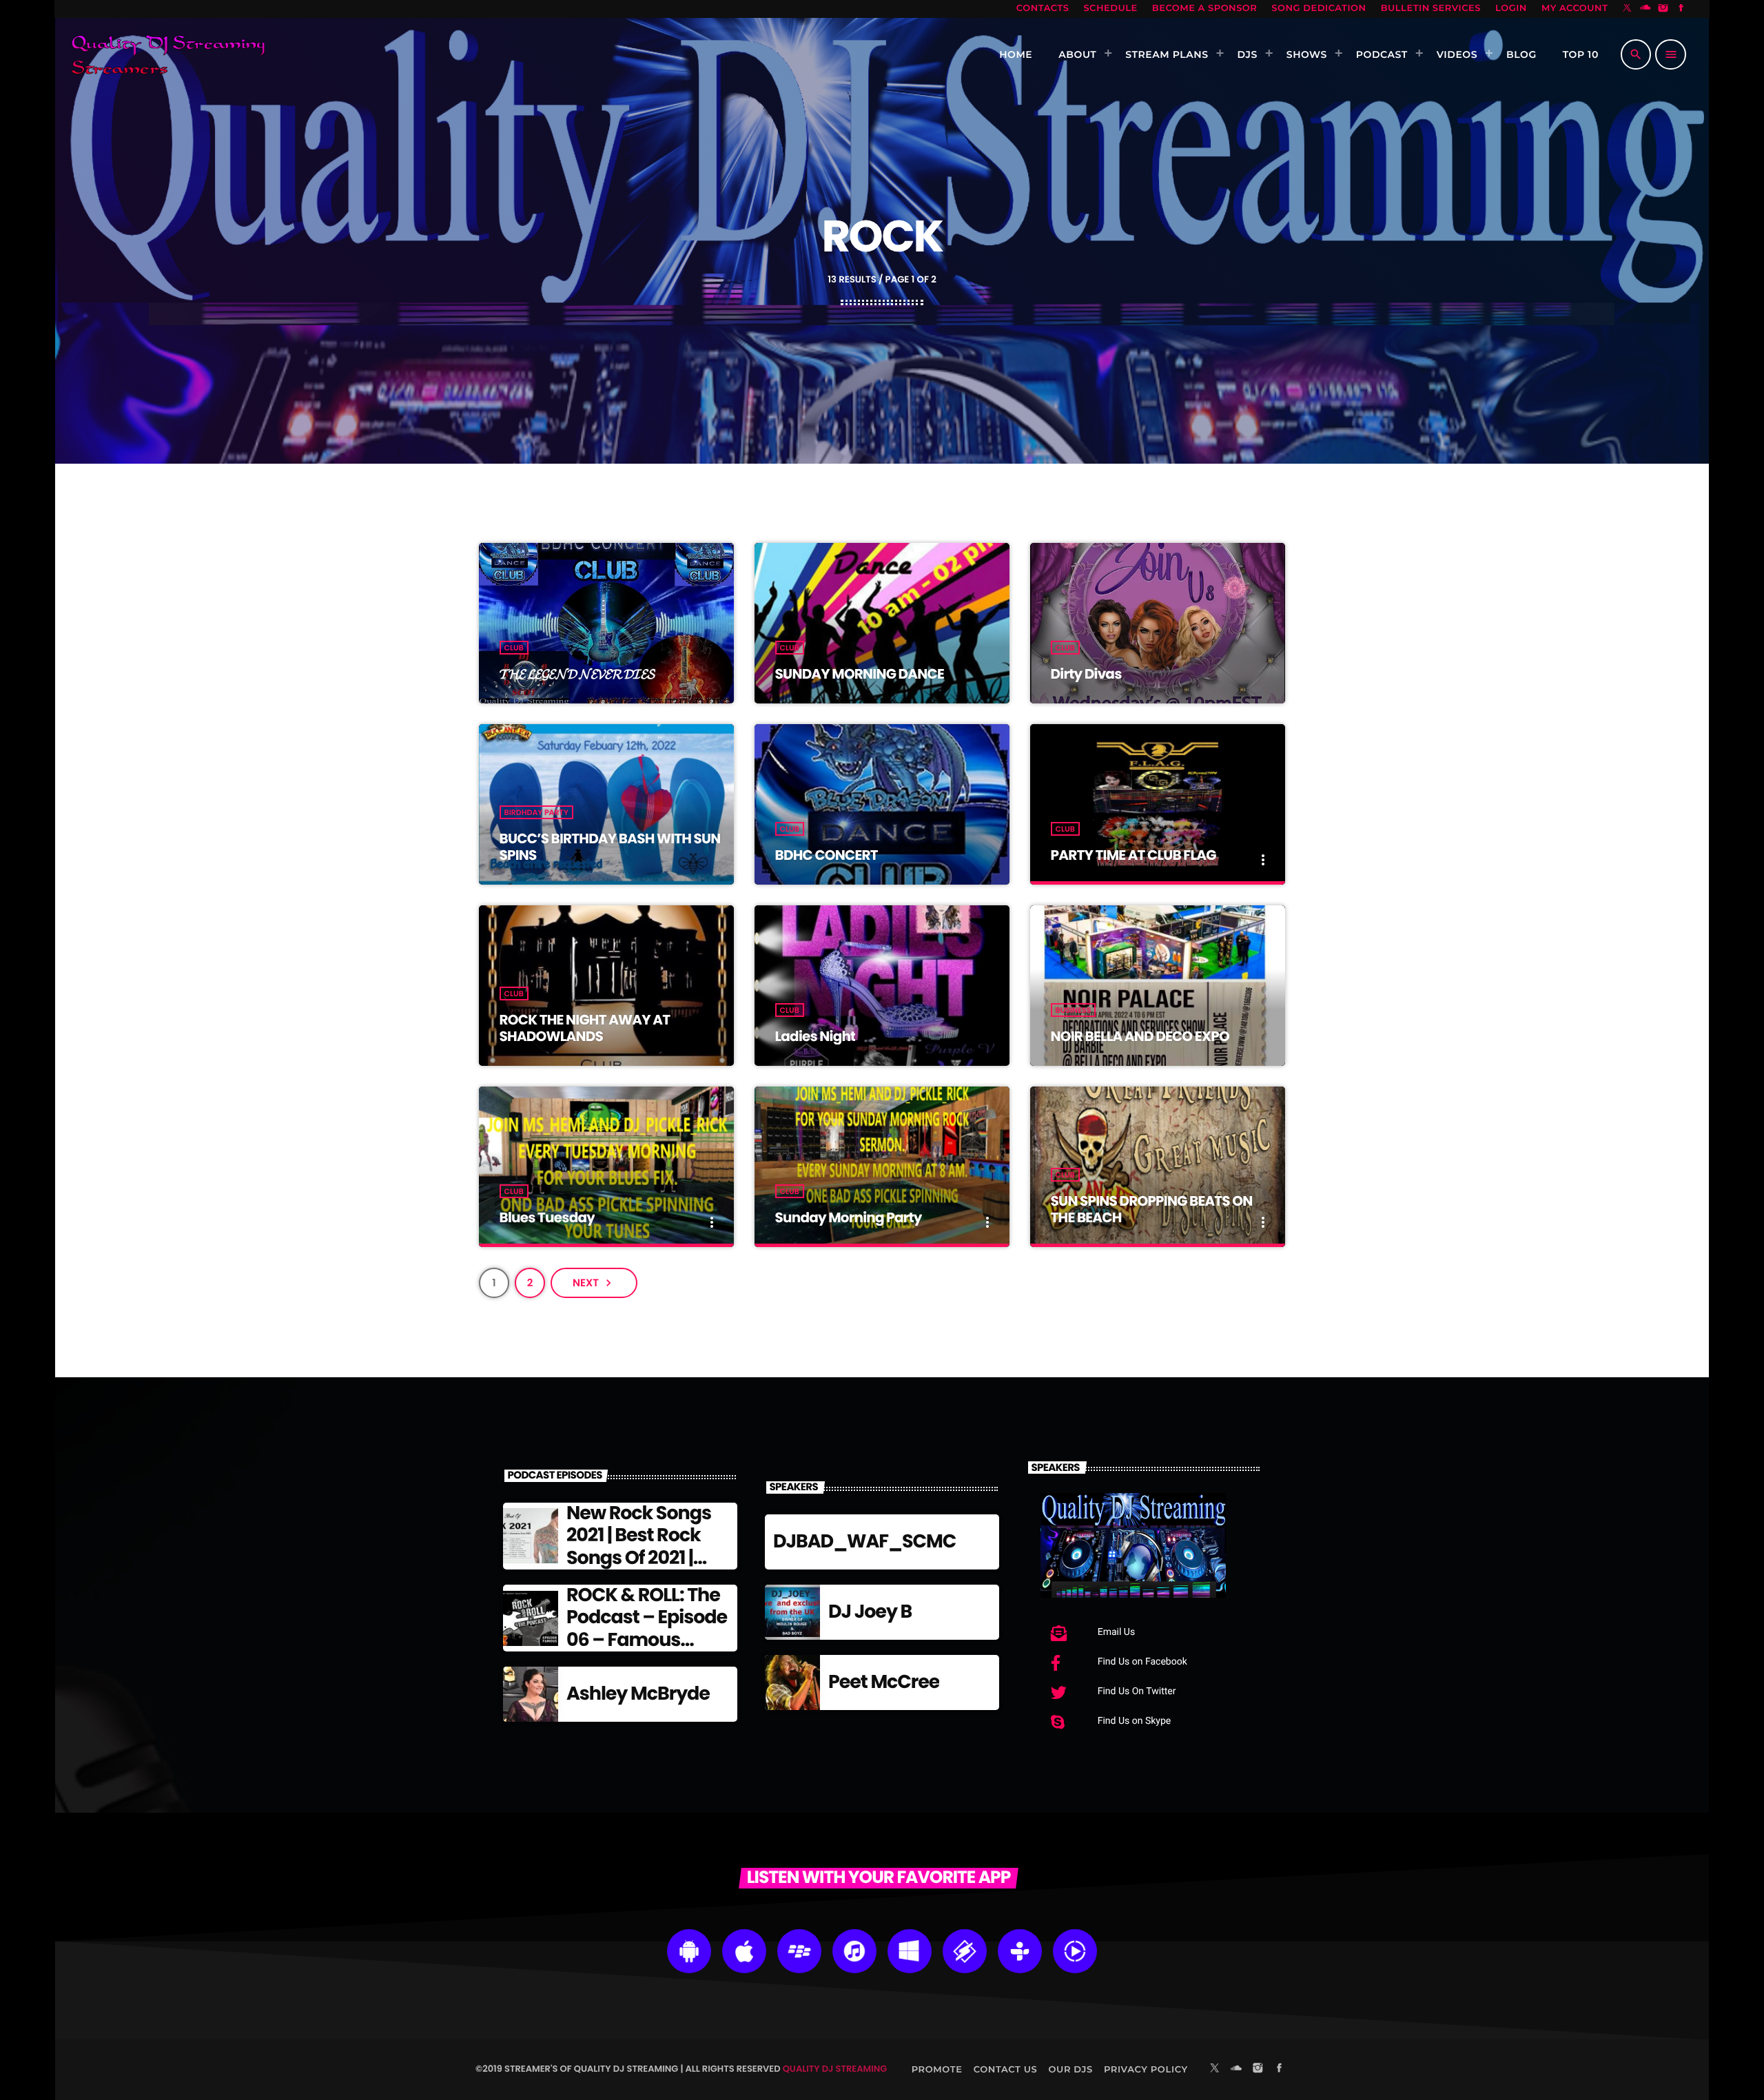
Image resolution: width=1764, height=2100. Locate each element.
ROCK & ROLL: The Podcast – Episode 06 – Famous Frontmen (647, 1629)
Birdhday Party (536, 812)
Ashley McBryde (638, 1694)
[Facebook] (1681, 9)
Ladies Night (816, 1036)
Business (1074, 1010)
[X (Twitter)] (1628, 9)
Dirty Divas (1086, 674)
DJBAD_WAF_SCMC (864, 1542)
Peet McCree (884, 1682)
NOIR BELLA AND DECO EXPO (1140, 1036)
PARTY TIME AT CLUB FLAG (1134, 855)
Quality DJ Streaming (835, 2069)
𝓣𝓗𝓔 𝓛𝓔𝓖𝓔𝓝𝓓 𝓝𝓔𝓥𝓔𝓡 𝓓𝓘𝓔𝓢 (577, 674)
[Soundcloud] (1645, 9)
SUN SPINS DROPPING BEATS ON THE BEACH (1152, 1209)
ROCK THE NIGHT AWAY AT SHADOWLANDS (585, 1028)
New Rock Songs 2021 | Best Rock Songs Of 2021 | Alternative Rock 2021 (639, 1558)
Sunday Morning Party (849, 1217)
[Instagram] (1663, 9)
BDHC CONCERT (827, 855)
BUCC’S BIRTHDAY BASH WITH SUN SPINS (610, 847)
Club (514, 648)
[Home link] (168, 54)
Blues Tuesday (547, 1217)
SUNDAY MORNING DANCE (860, 674)
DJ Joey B (870, 1612)
